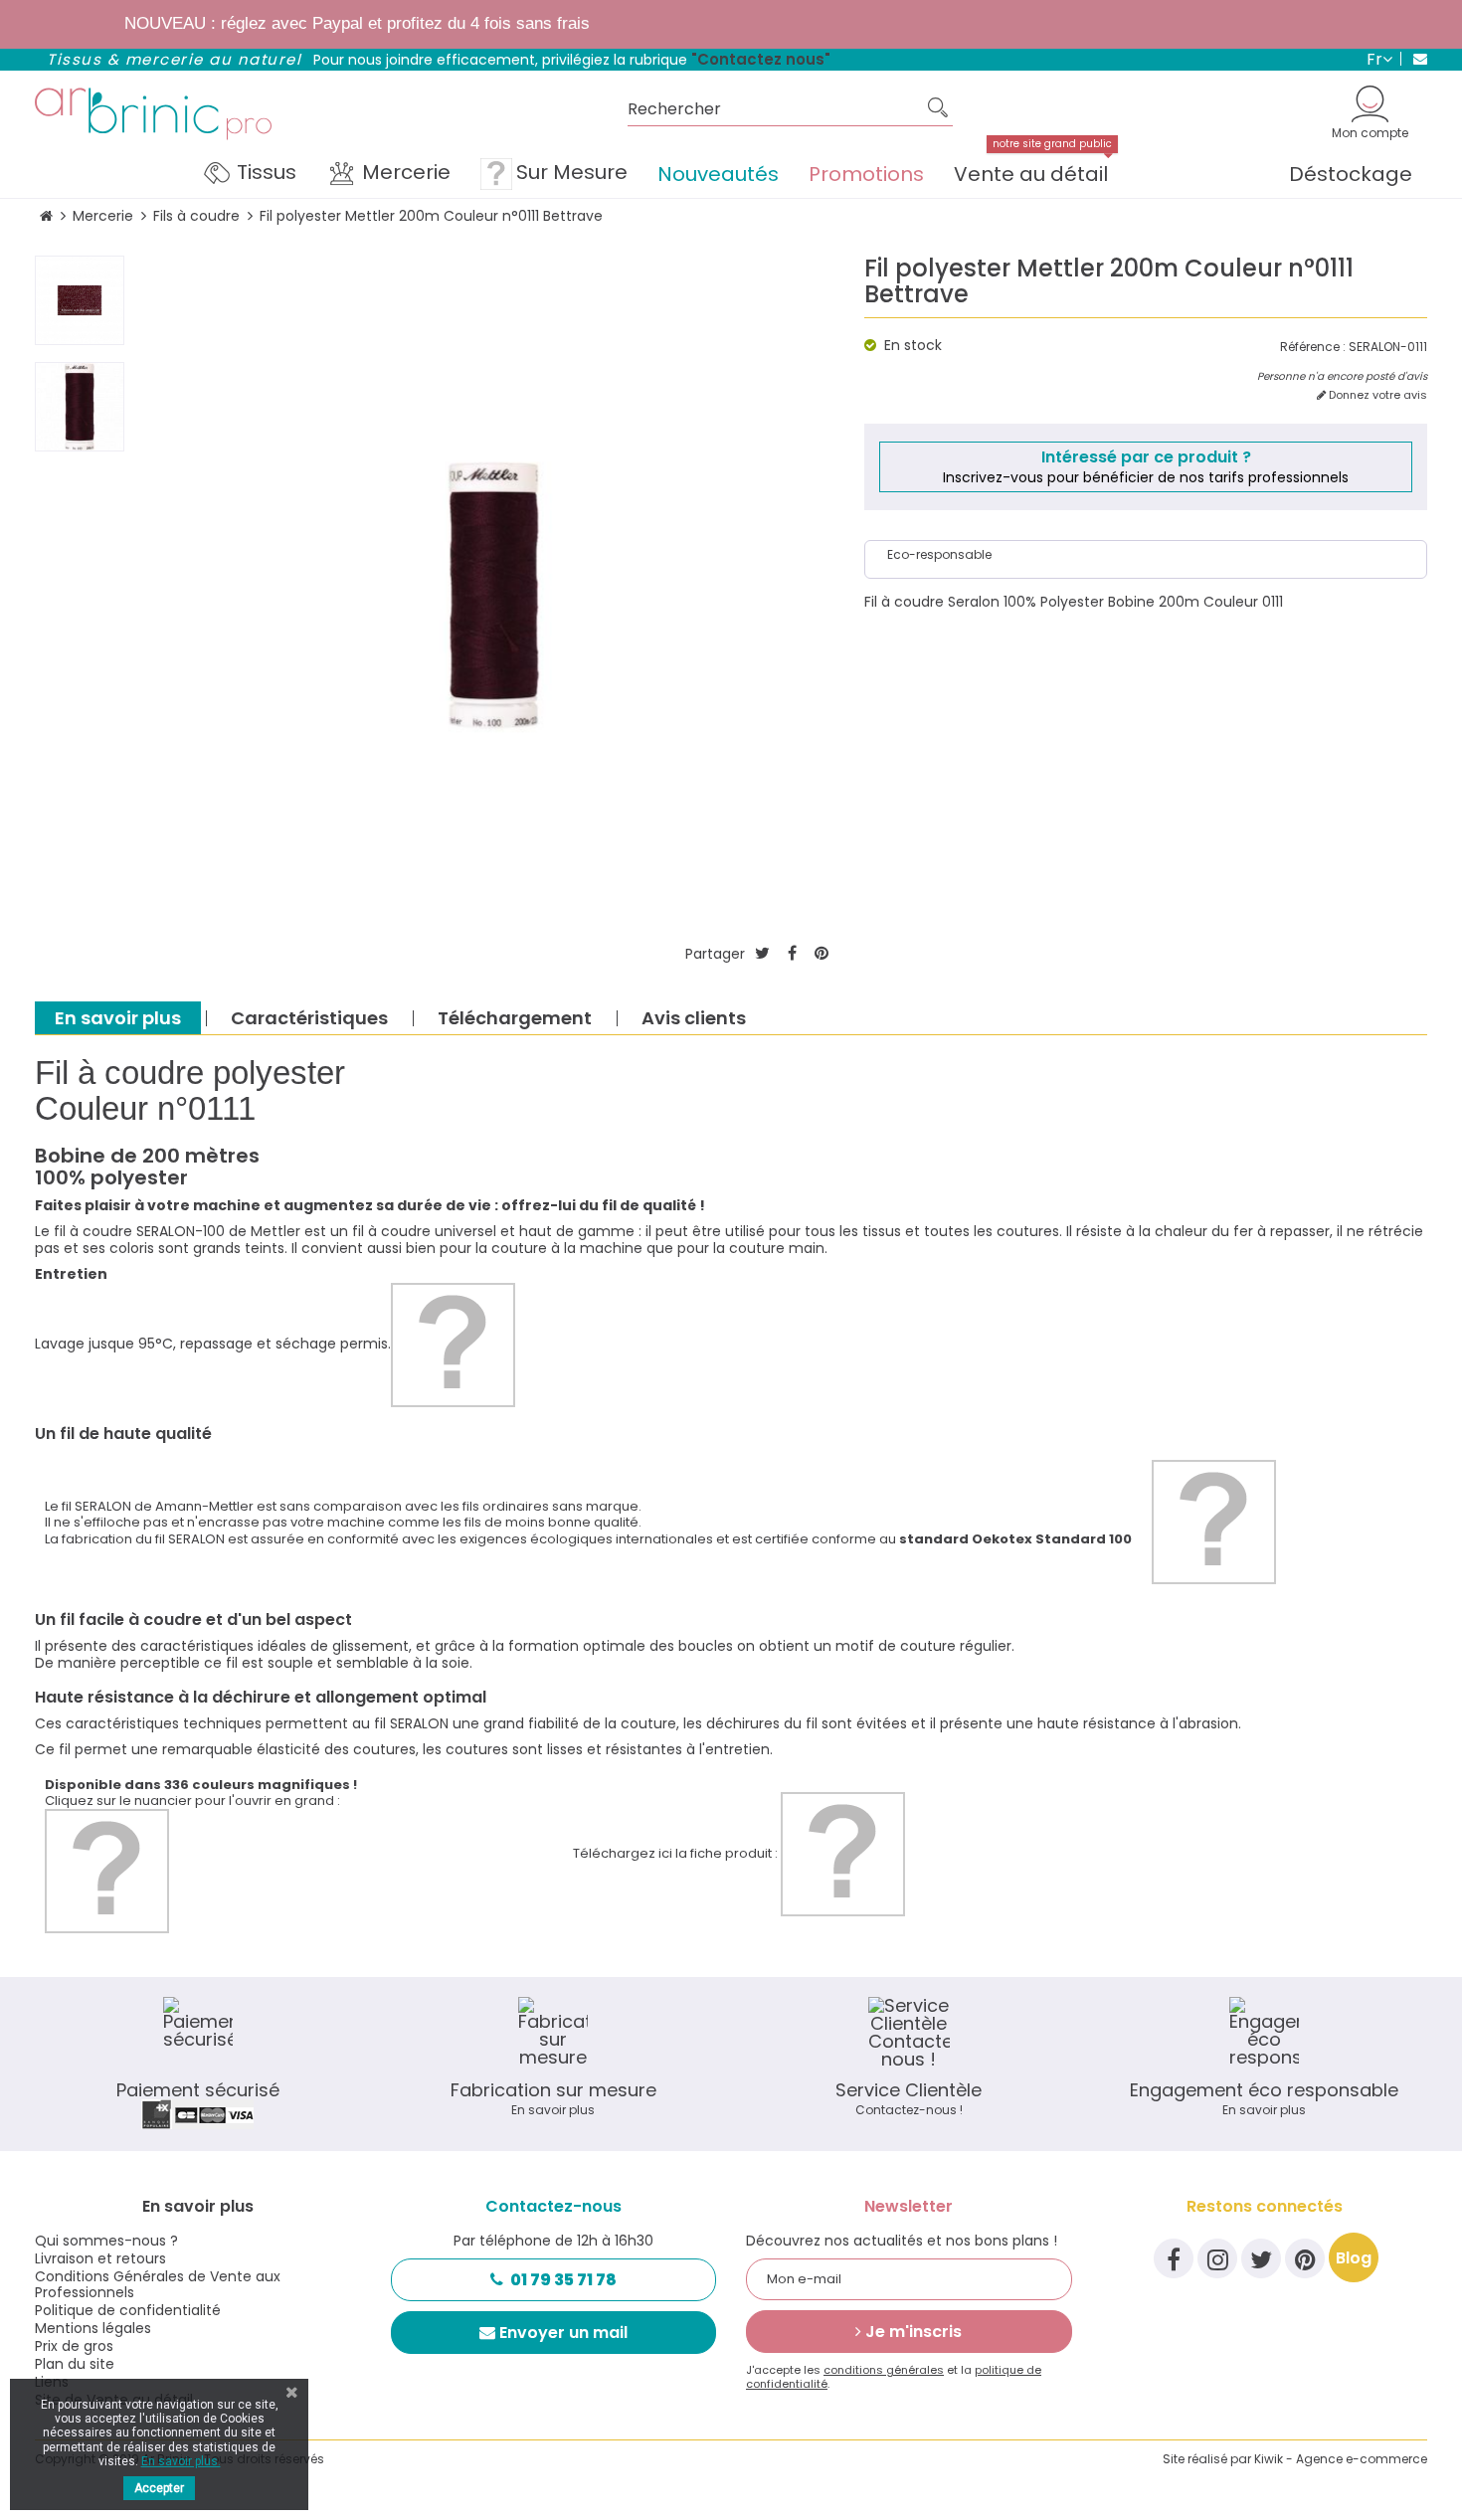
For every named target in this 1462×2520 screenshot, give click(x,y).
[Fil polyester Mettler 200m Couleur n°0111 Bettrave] (80, 300)
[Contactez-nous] (1414, 59)
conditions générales (884, 2370)
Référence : (1313, 347)
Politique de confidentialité (128, 2310)
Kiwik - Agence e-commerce (1341, 2459)
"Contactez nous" (761, 59)
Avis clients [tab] (694, 1018)
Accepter (159, 2488)
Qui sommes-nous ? (106, 2241)
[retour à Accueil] (46, 216)
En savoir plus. (181, 2461)
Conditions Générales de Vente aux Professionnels (158, 2284)
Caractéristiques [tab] (309, 1018)
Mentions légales (93, 2328)
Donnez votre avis (1376, 395)
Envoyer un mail (563, 2333)
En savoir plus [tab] (118, 1018)
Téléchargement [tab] (515, 1018)
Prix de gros (74, 2346)
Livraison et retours (100, 2258)
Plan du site (75, 2364)
